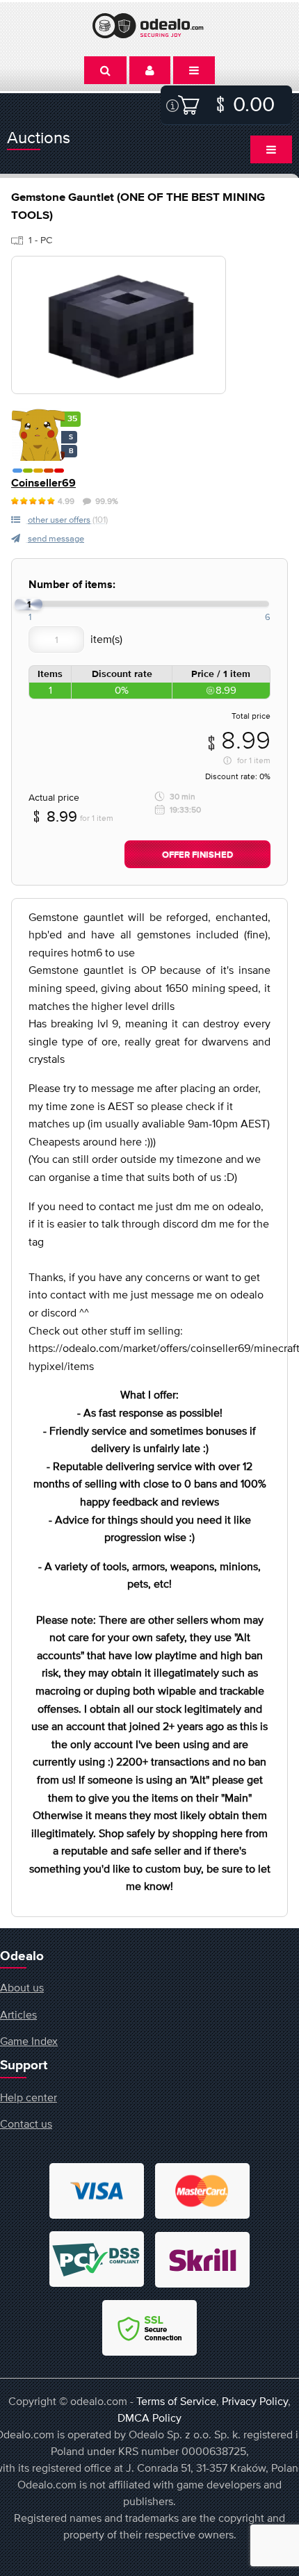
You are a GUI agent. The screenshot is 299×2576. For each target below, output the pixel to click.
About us (22, 1987)
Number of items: (72, 585)
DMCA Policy (149, 2418)
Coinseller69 (43, 483)
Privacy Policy (255, 2401)
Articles (18, 2014)
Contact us (26, 2123)
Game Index (29, 2041)
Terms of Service (176, 2401)
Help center (29, 2097)
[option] (119, 325)
